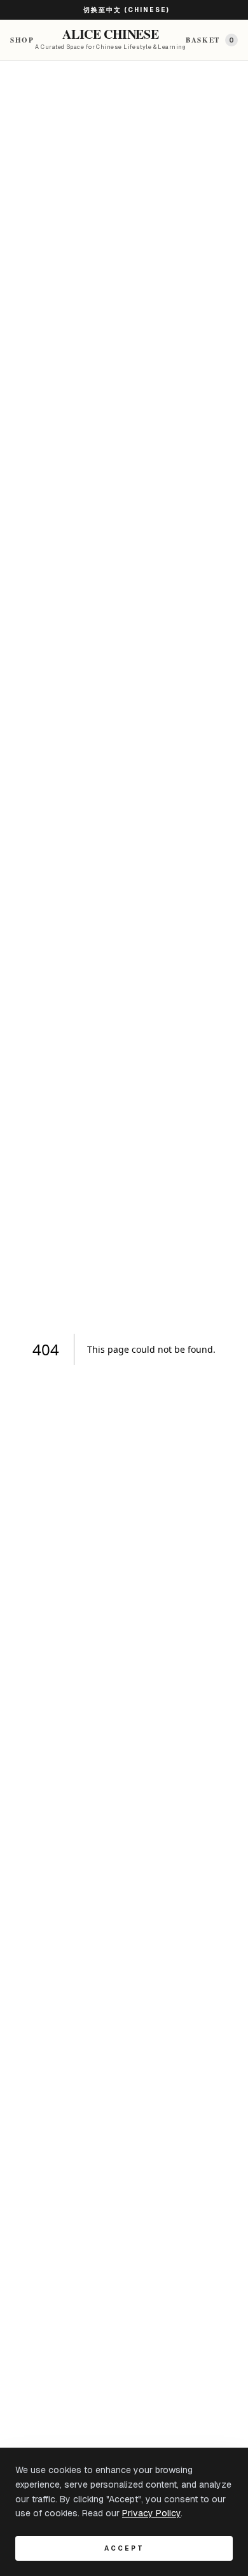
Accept (124, 2548)
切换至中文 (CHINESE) (127, 10)
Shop (22, 40)
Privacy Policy (151, 2513)
